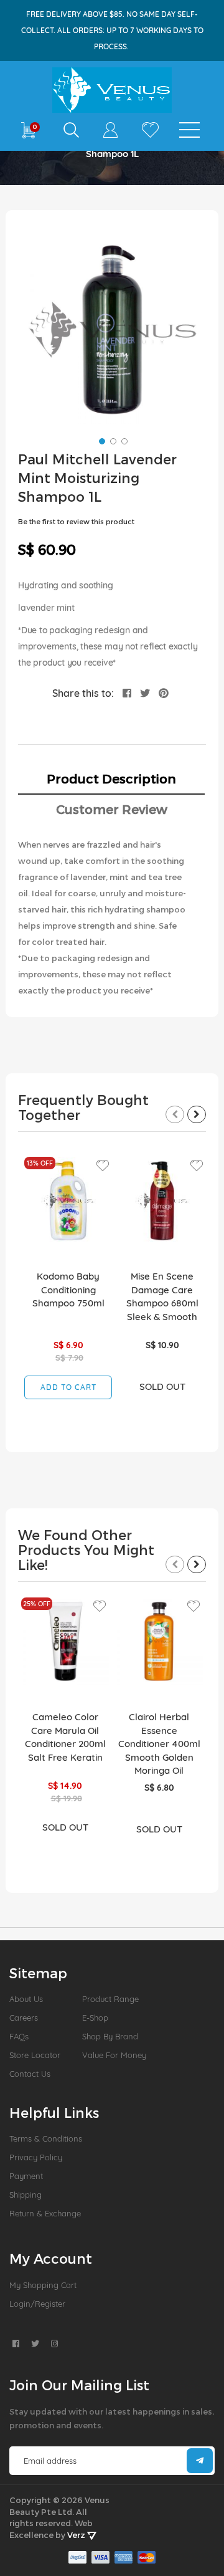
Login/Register (37, 2304)
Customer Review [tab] (112, 809)
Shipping (26, 2195)
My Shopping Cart (43, 2285)
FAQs (19, 2036)
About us (26, 1999)
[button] (101, 440)
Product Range (110, 1999)
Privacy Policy (36, 2157)
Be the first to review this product (76, 521)
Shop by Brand (110, 2036)
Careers (24, 2018)
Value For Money (114, 2055)
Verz (77, 2535)
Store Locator (35, 2055)
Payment (26, 2176)
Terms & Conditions (46, 2138)
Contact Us (30, 2074)
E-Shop (95, 2018)
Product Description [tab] (111, 778)
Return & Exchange (45, 2213)
